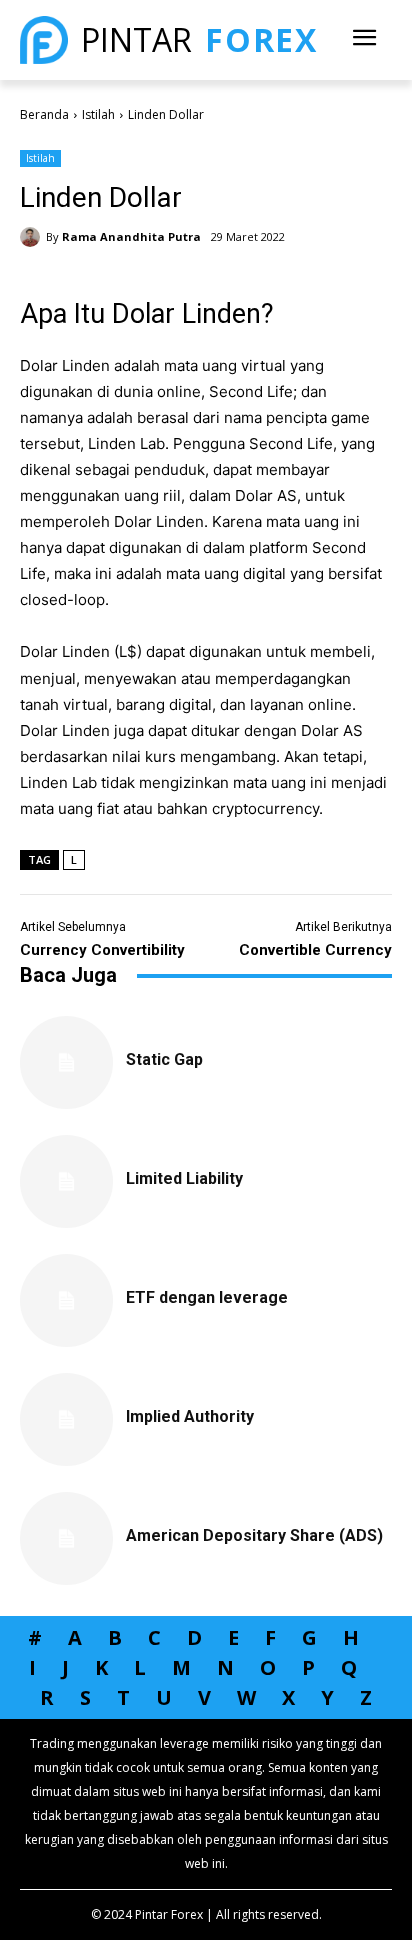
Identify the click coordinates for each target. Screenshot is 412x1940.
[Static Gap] (66, 1062)
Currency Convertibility (102, 950)
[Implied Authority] (66, 1419)
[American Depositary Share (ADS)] (66, 1538)
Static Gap (164, 1059)
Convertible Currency (315, 950)
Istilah (98, 114)
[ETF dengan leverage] (66, 1300)
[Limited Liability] (66, 1181)
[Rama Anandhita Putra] (33, 237)
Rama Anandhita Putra (131, 236)
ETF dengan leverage (207, 1297)
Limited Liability (184, 1178)
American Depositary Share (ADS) (254, 1535)
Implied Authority (190, 1416)
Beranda (44, 114)
